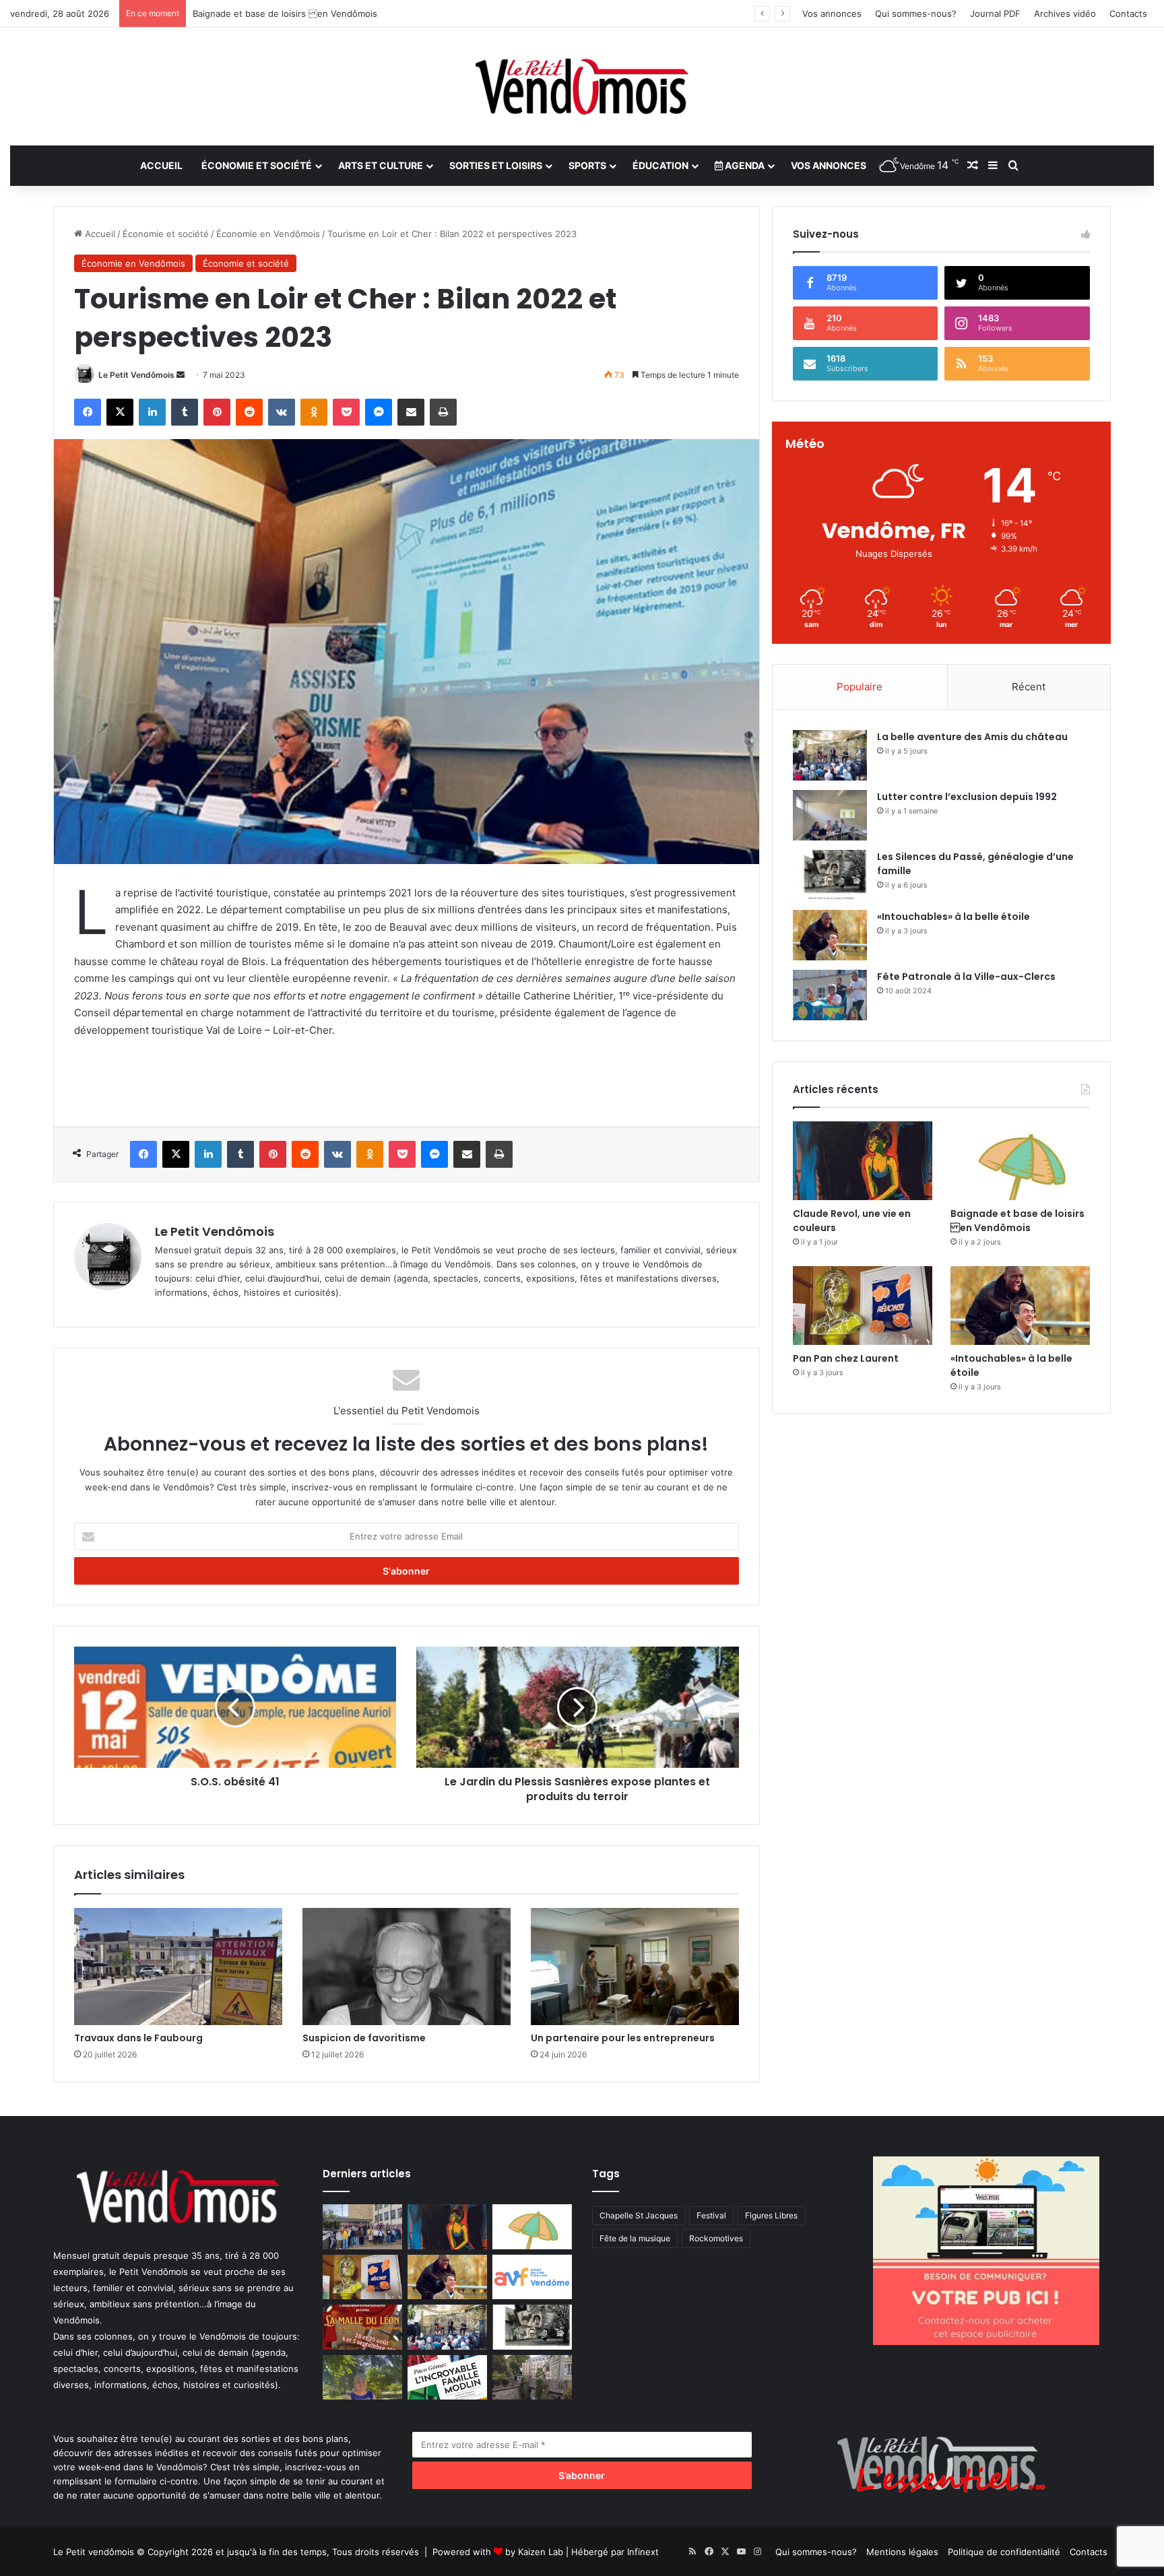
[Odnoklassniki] (314, 412)
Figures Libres (771, 2215)
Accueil (161, 165)
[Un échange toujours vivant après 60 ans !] (362, 2227)
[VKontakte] (282, 412)
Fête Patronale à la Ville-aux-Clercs (966, 977)
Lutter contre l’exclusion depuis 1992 (967, 797)
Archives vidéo (1065, 13)
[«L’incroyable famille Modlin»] (447, 2378)
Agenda (744, 165)
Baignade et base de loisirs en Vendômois (1017, 1221)
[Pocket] (346, 412)
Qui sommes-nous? (916, 13)
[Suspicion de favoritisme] (407, 1967)
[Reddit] (249, 412)
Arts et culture (381, 165)
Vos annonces (832, 13)
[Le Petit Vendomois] (582, 87)
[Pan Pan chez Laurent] (863, 1306)
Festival (711, 2215)
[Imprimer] (443, 412)
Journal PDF (995, 13)
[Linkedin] (152, 412)
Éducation (660, 165)
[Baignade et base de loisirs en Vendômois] (1020, 1161)
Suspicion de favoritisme (364, 2038)
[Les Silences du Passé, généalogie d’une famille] (830, 875)
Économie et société (257, 165)
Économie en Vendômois (268, 234)
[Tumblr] (185, 412)
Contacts (1128, 13)
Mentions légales (902, 2552)
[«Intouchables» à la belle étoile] (830, 935)
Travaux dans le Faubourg (138, 2038)
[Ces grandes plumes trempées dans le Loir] (532, 2378)
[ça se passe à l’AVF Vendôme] (532, 2277)
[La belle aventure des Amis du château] (830, 755)
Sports (587, 165)
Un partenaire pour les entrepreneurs (623, 2038)
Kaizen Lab (541, 2552)
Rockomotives (716, 2238)
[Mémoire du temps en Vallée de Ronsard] (362, 2327)
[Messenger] (379, 412)
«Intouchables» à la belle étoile (953, 917)
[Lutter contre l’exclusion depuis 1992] (830, 815)
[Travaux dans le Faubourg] (178, 1967)
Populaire (860, 687)
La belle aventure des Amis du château (972, 737)
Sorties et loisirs (496, 165)
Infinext (643, 2552)
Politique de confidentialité (1004, 2552)
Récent (1029, 687)
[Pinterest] (217, 412)
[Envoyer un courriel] (181, 375)
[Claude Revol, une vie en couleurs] (863, 1161)
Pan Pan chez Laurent (238, 13)
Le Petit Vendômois (136, 375)
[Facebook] (88, 412)
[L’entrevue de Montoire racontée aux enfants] (362, 2378)
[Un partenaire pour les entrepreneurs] (635, 1967)
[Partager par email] (411, 412)
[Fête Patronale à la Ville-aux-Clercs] (830, 995)
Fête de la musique (635, 2238)
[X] (120, 412)
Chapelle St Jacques (639, 2215)
